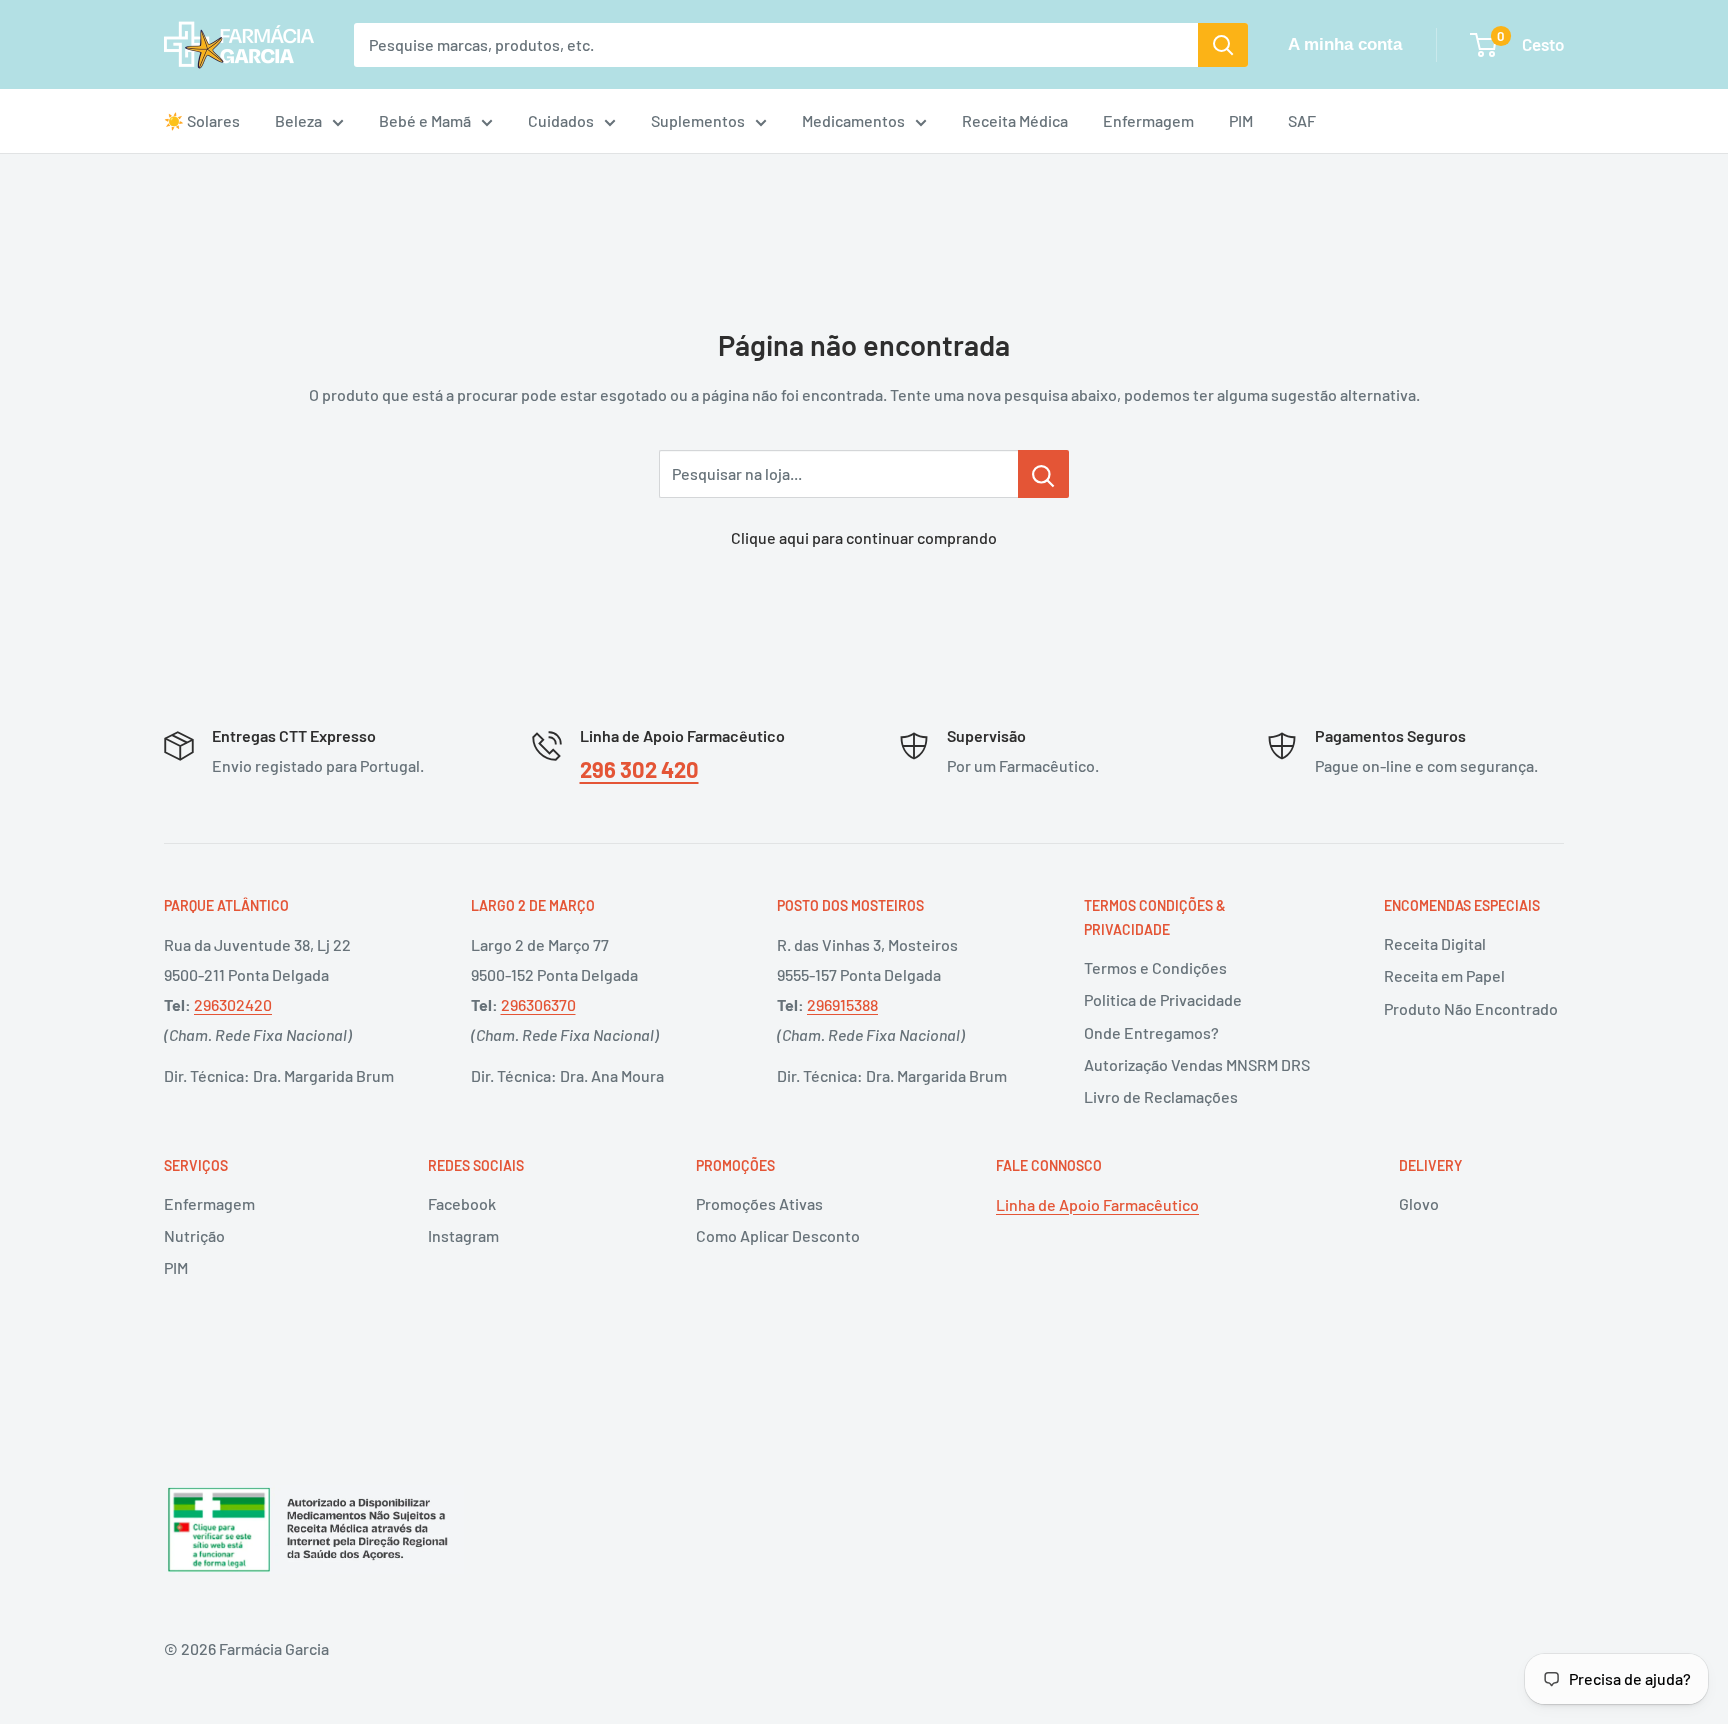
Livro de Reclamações (1161, 1096)
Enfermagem (1148, 120)
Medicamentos (853, 120)
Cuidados (561, 120)
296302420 (233, 1004)
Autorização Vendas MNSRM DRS (1197, 1064)
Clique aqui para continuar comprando (864, 537)
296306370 (538, 1004)
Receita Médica (1015, 120)
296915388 (842, 1004)
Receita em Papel (1444, 975)
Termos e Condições (1155, 967)
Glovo (1419, 1203)
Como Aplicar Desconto (778, 1235)
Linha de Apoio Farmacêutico (1097, 1204)
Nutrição (194, 1235)
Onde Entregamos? (1151, 1032)
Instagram (463, 1235)
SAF (1302, 120)
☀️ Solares (202, 120)
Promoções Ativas (759, 1203)
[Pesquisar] (1223, 45)
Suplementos (698, 120)
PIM (1241, 120)
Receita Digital (1435, 943)
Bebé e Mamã (425, 120)
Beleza (298, 120)
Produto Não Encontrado (1471, 1008)
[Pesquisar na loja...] (1043, 474)
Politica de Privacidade (1163, 999)
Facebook (462, 1203)
